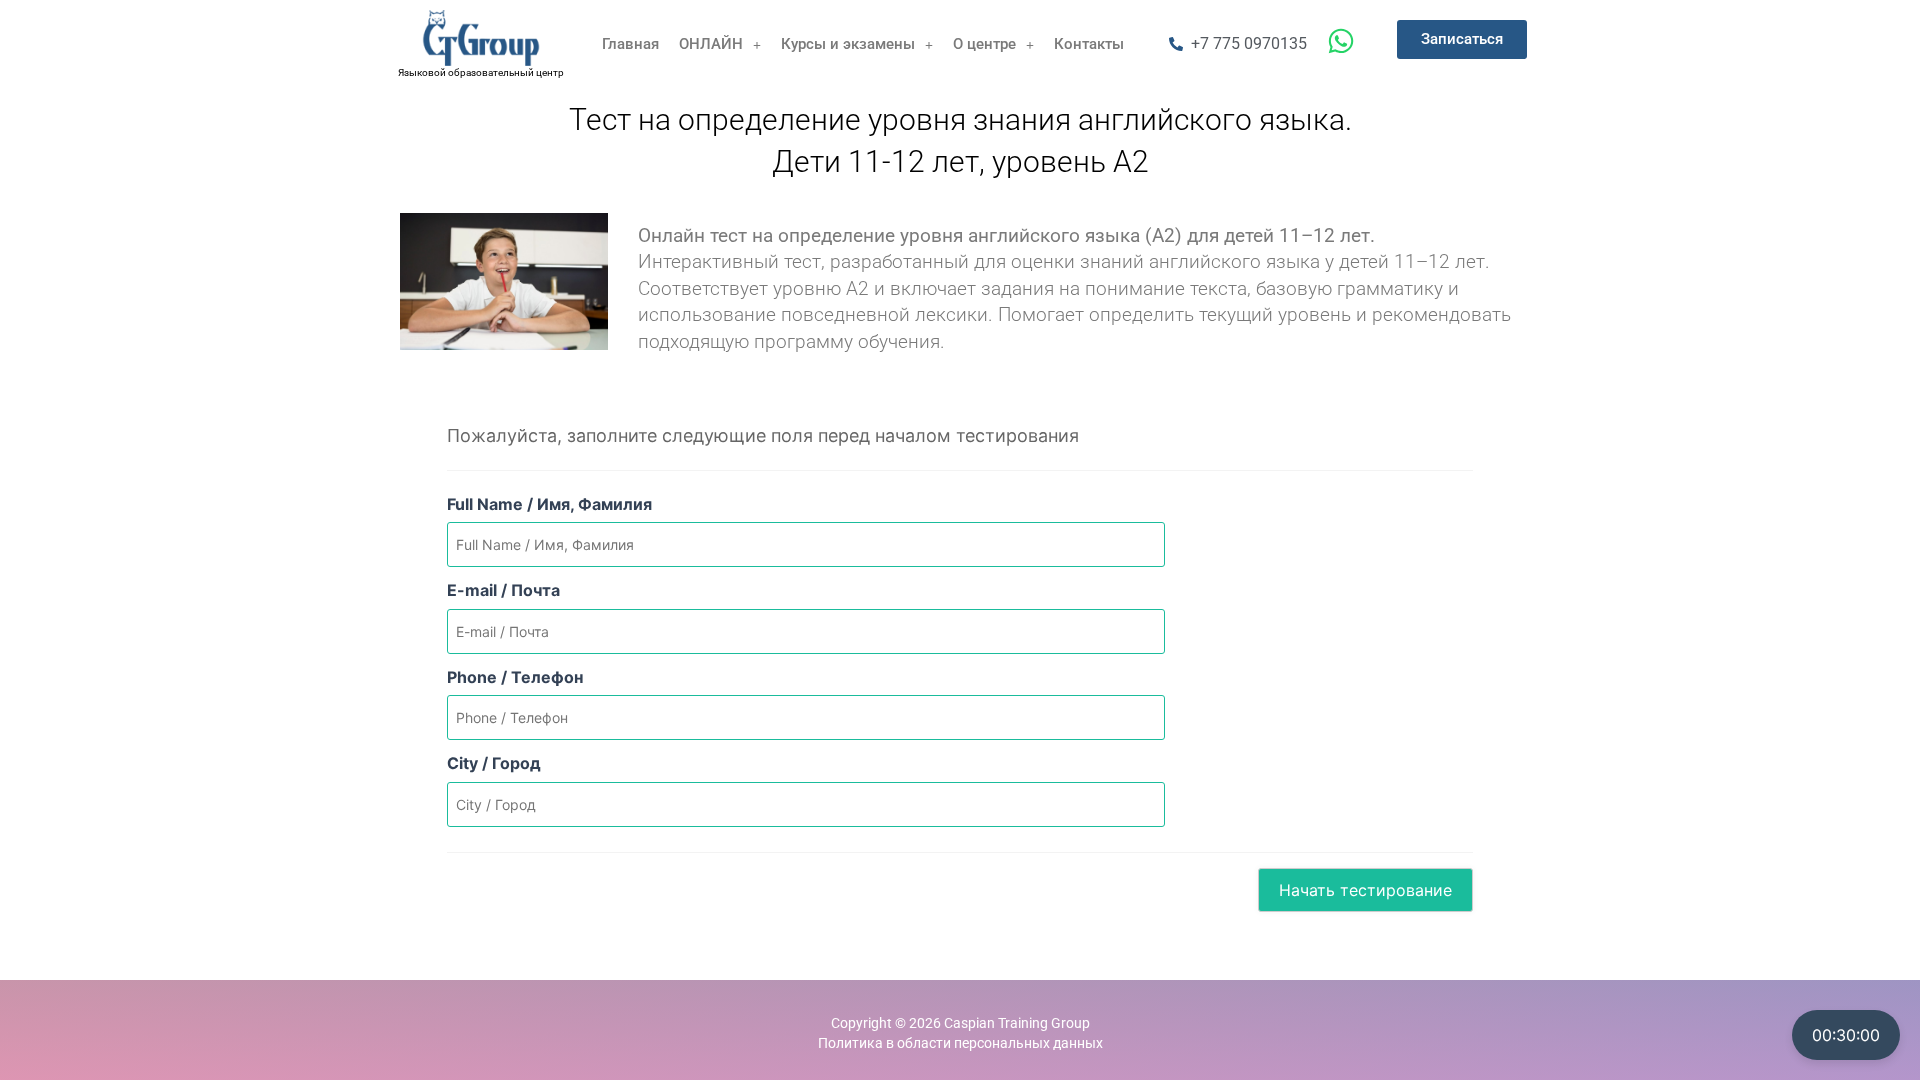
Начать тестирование (1365, 890)
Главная (630, 44)
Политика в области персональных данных (960, 1043)
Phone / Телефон (515, 677)
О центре (984, 44)
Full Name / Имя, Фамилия (549, 504)
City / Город (494, 763)
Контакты (1089, 44)
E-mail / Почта (503, 590)
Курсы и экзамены (848, 44)
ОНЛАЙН (711, 44)
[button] (720, 44)
